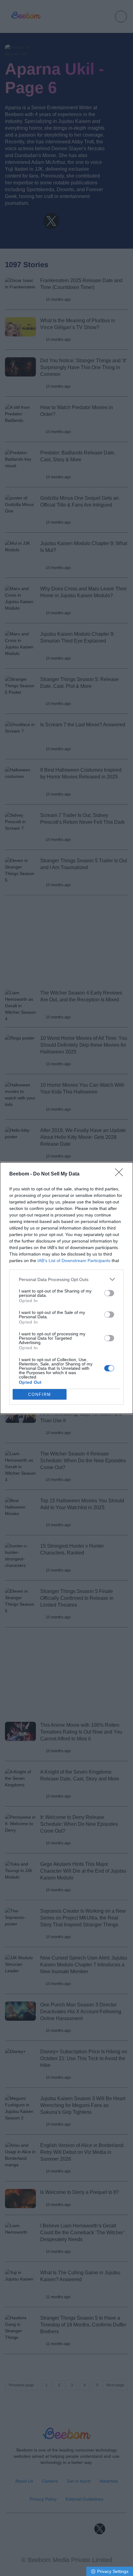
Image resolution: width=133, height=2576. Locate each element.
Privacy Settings (113, 2571)
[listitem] (66, 1279)
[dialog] (66, 1288)
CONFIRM (40, 1394)
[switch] (109, 1293)
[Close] (121, 1174)
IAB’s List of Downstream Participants (74, 1261)
